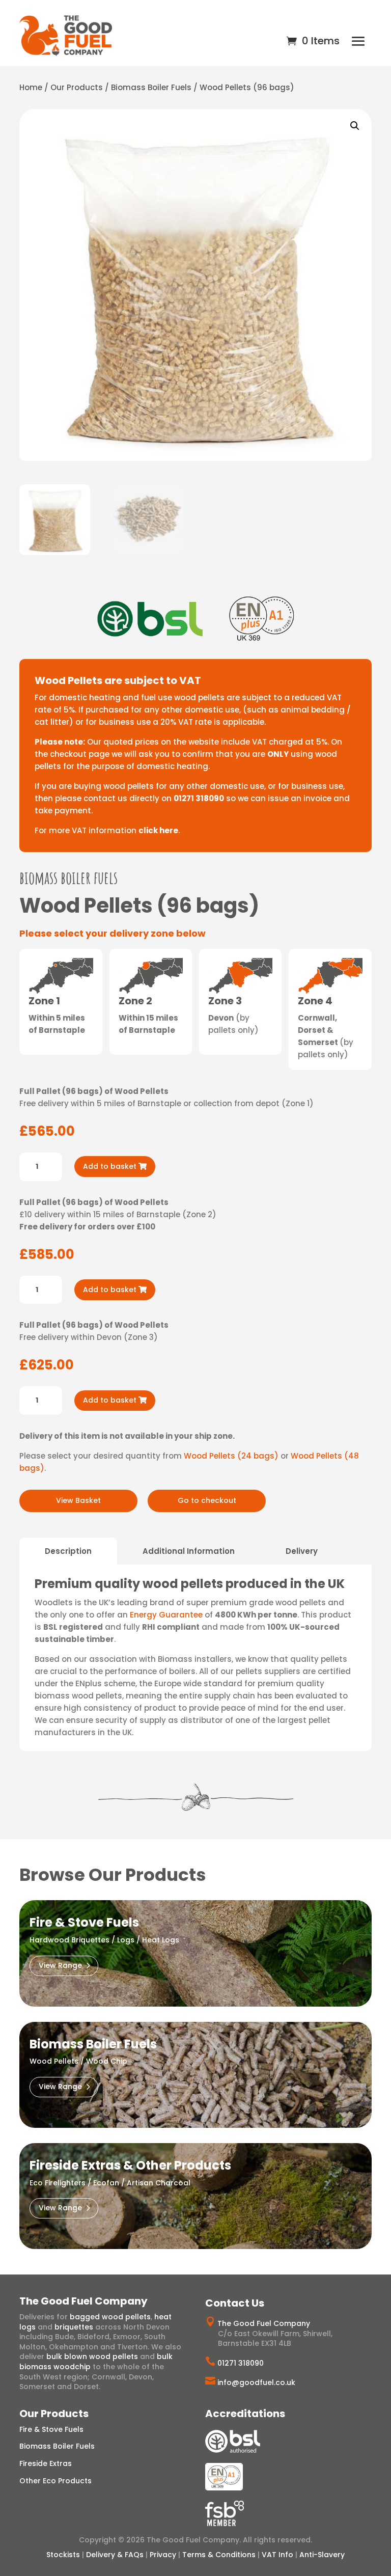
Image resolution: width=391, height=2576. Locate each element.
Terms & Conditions (219, 2555)
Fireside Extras (46, 2463)
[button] (355, 126)
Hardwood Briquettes (69, 1940)
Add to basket (110, 1166)
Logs (126, 1940)
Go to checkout (207, 1500)
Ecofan (106, 2183)
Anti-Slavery (322, 2555)
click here (158, 830)
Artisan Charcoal (159, 2183)
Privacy (163, 2555)
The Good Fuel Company (264, 2323)
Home (31, 87)
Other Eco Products (55, 2481)
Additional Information (189, 1551)
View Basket (78, 1500)
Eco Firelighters (58, 2183)
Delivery (302, 1551)
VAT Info (277, 2555)
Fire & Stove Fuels (51, 2429)
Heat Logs (161, 1940)
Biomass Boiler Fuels (151, 87)
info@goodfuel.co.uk (256, 2382)
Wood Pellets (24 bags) (231, 1456)
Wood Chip (107, 2061)
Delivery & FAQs (115, 2555)
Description (68, 1551)
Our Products (77, 87)
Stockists (63, 2555)
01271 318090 (241, 2363)
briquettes (74, 2327)
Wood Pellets (54, 2061)
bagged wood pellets (110, 2317)
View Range (60, 1965)
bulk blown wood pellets (92, 2356)
